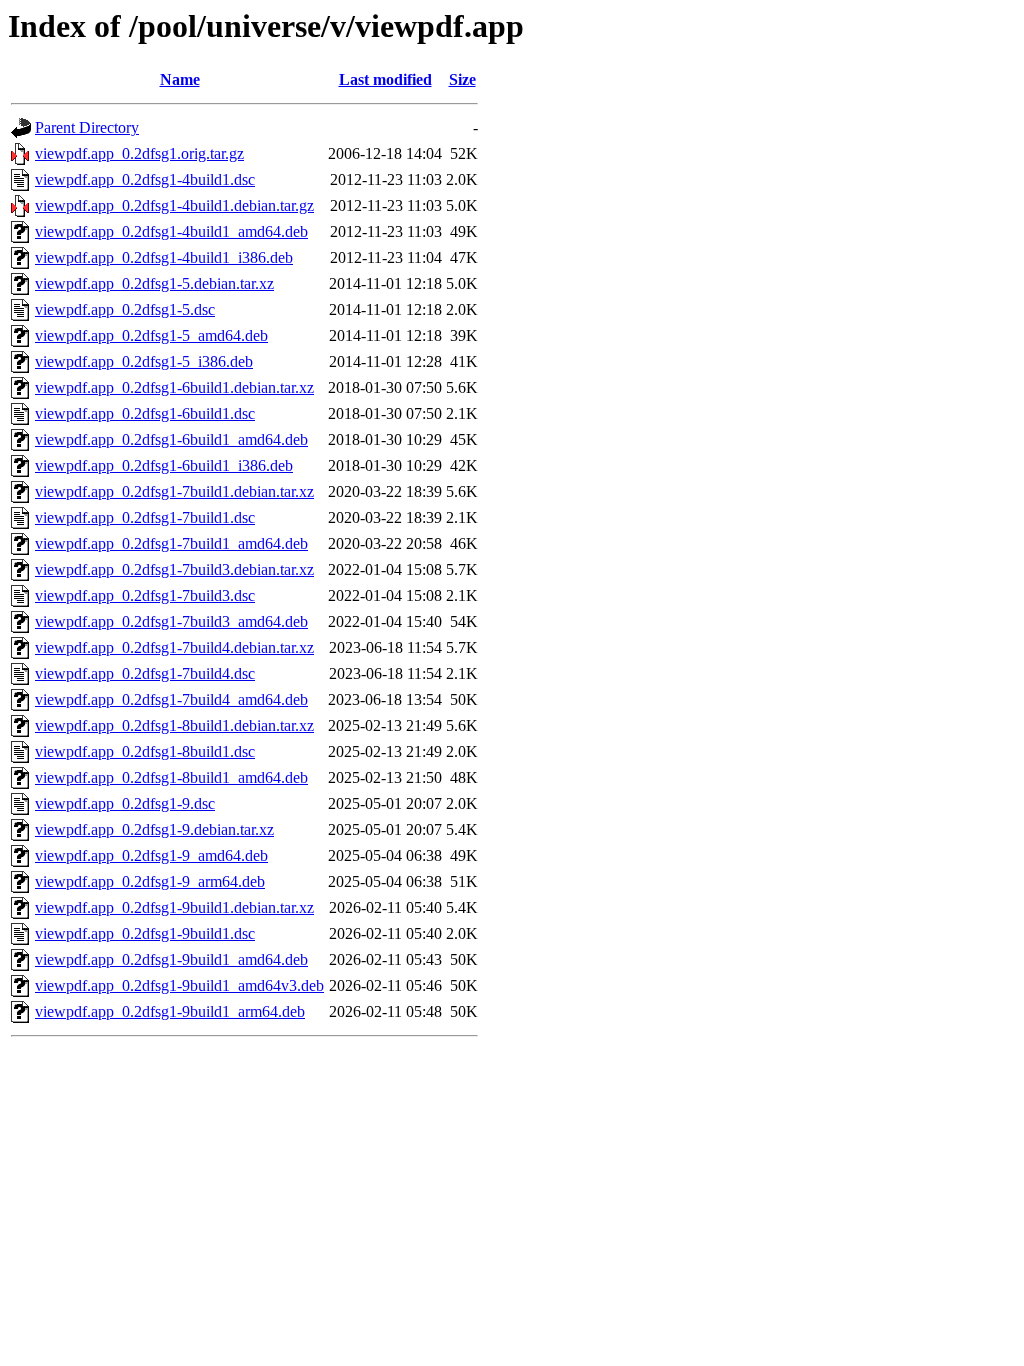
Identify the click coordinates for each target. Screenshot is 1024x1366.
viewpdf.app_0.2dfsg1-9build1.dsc (145, 933)
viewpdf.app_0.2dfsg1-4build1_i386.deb (164, 257)
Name (180, 79)
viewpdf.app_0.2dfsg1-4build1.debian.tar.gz (174, 205)
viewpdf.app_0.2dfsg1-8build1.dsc (145, 751)
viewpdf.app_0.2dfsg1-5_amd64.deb (151, 335)
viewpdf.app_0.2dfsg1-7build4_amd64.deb (171, 699)
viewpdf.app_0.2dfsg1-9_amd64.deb (151, 855)
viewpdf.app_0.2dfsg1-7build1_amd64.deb (171, 543)
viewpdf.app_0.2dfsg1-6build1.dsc (145, 413)
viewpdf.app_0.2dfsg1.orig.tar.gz (139, 153)
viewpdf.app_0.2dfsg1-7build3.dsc (145, 595)
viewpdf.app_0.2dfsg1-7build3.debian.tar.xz (174, 569)
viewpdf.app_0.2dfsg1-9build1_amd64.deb (171, 959)
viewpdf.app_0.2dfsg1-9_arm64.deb (150, 881)
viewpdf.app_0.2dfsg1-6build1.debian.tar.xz (174, 387)
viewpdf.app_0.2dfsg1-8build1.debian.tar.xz (174, 725)
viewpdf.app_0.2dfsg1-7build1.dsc (145, 517)
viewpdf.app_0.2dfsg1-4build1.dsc (145, 179)
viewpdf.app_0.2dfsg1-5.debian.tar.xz (154, 283)
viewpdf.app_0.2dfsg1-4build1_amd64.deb (171, 231)
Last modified (385, 79)
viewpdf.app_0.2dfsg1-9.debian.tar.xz (154, 829)
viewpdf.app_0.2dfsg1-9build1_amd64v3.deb (179, 985)
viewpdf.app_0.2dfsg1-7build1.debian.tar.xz (174, 491)
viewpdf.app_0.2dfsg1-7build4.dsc (145, 673)
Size (462, 79)
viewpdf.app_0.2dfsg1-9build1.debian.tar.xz (174, 907)
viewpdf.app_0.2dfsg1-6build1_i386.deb (164, 465)
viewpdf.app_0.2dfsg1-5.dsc (125, 309)
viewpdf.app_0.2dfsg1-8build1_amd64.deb (171, 777)
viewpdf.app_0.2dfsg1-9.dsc (125, 803)
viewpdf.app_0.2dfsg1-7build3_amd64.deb (171, 621)
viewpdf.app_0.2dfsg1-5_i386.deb (144, 361)
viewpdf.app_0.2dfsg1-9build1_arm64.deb (170, 1011)
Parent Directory (87, 127)
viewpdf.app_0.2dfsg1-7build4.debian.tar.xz (174, 647)
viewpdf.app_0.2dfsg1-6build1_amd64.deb (171, 439)
